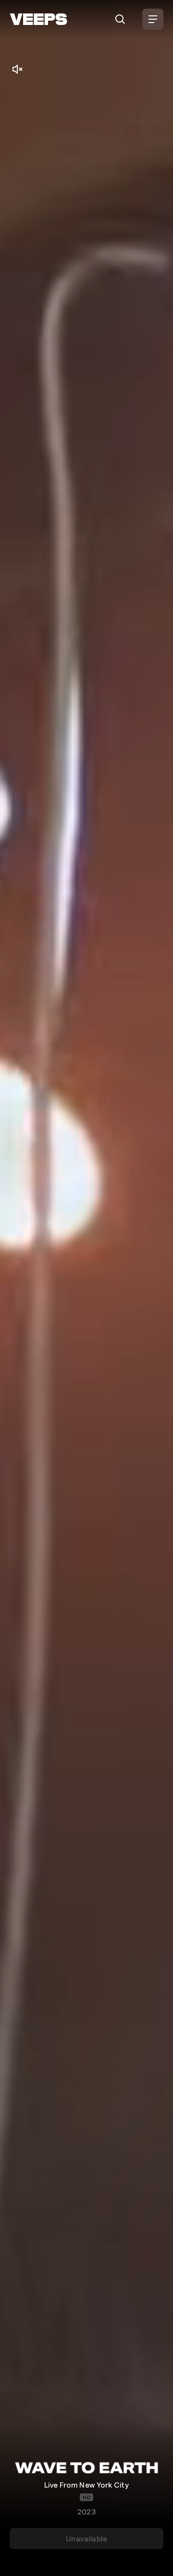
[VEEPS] (38, 19)
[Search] (120, 19)
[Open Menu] (153, 19)
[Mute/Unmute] (17, 69)
